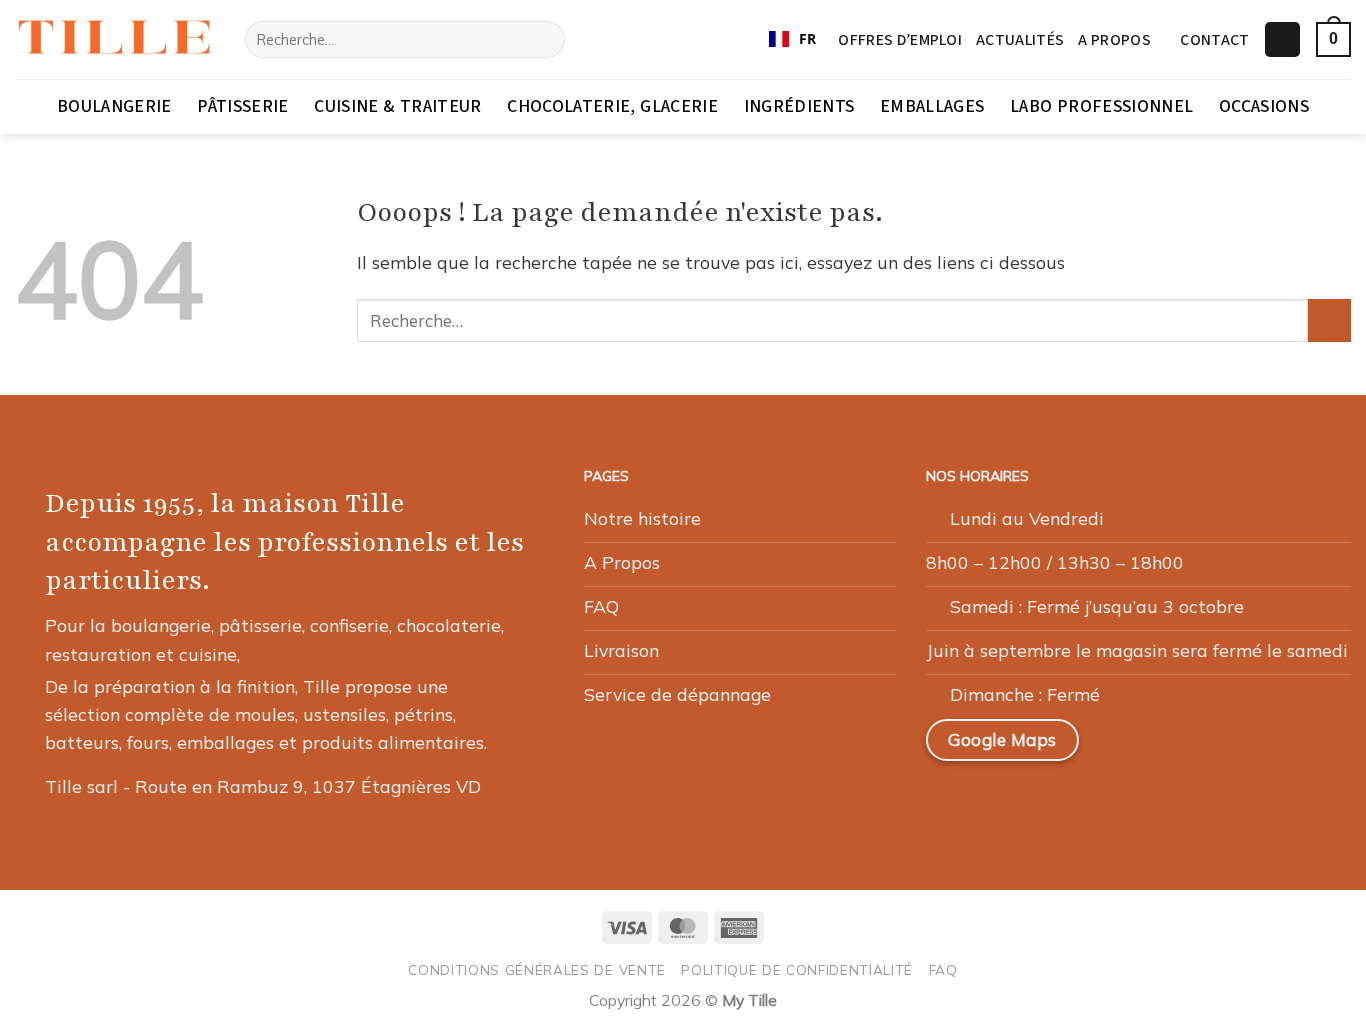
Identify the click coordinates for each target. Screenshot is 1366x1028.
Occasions (1264, 106)
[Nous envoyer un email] (1221, 748)
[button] (1282, 40)
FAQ (943, 969)
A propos (1114, 40)
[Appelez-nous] (1269, 748)
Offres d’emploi (900, 40)
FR (807, 38)
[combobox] (792, 40)
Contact (1214, 40)
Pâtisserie (243, 106)
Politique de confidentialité (797, 969)
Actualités (1020, 40)
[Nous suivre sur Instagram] (1173, 748)
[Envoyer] (544, 39)
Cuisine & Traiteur (397, 106)
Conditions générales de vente (537, 969)
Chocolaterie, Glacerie (612, 106)
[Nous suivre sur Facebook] (1125, 748)
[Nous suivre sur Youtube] (1317, 748)
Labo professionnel (1101, 106)
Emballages (932, 106)
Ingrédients (799, 106)
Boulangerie (114, 106)
